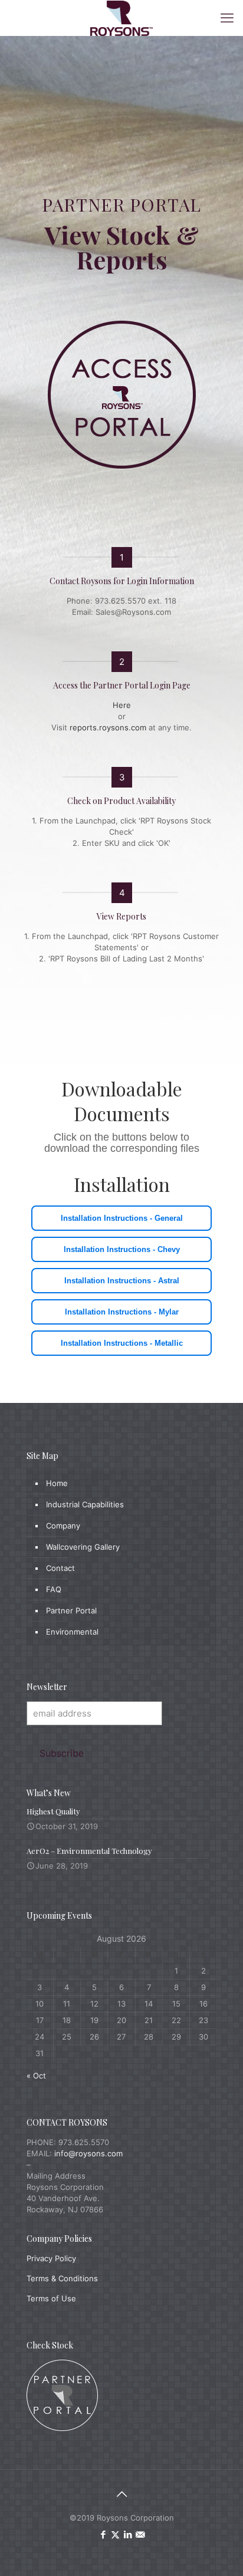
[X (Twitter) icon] (115, 2534)
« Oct (36, 2076)
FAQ (54, 1589)
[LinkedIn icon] (128, 2534)
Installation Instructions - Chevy (122, 1249)
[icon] (140, 2534)
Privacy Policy (51, 2258)
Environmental (72, 1632)
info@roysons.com (88, 2153)
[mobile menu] (227, 18)
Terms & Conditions (62, 2278)
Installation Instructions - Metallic (122, 1343)
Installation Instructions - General (122, 1218)
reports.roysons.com (108, 727)
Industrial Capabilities (85, 1504)
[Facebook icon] (103, 2534)
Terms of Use (51, 2298)
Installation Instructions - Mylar (122, 1312)
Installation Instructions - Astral (122, 1281)
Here (122, 705)
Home (57, 1483)
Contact (60, 1568)
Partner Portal (71, 1610)
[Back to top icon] (121, 2494)
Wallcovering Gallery (83, 1547)
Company (63, 1526)
